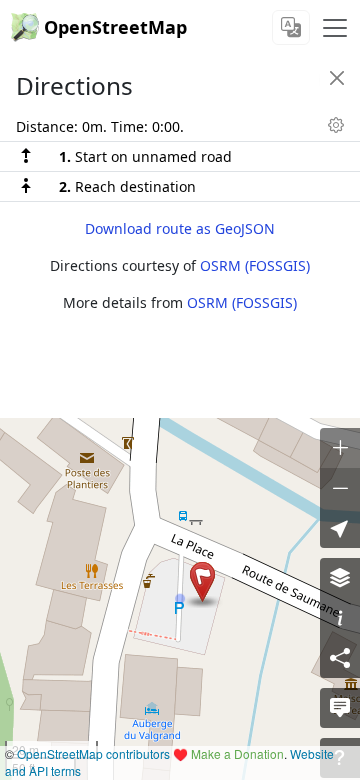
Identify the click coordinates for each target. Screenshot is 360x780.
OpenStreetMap (115, 27)
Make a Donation (237, 753)
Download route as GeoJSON (180, 228)
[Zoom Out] (340, 488)
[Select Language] (291, 27)
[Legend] (340, 618)
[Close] (337, 78)
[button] (202, 582)
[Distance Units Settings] (336, 125)
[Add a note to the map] (340, 708)
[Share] (340, 658)
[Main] (335, 28)
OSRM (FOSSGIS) (255, 265)
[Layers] (340, 578)
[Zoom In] (340, 448)
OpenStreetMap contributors (93, 753)
